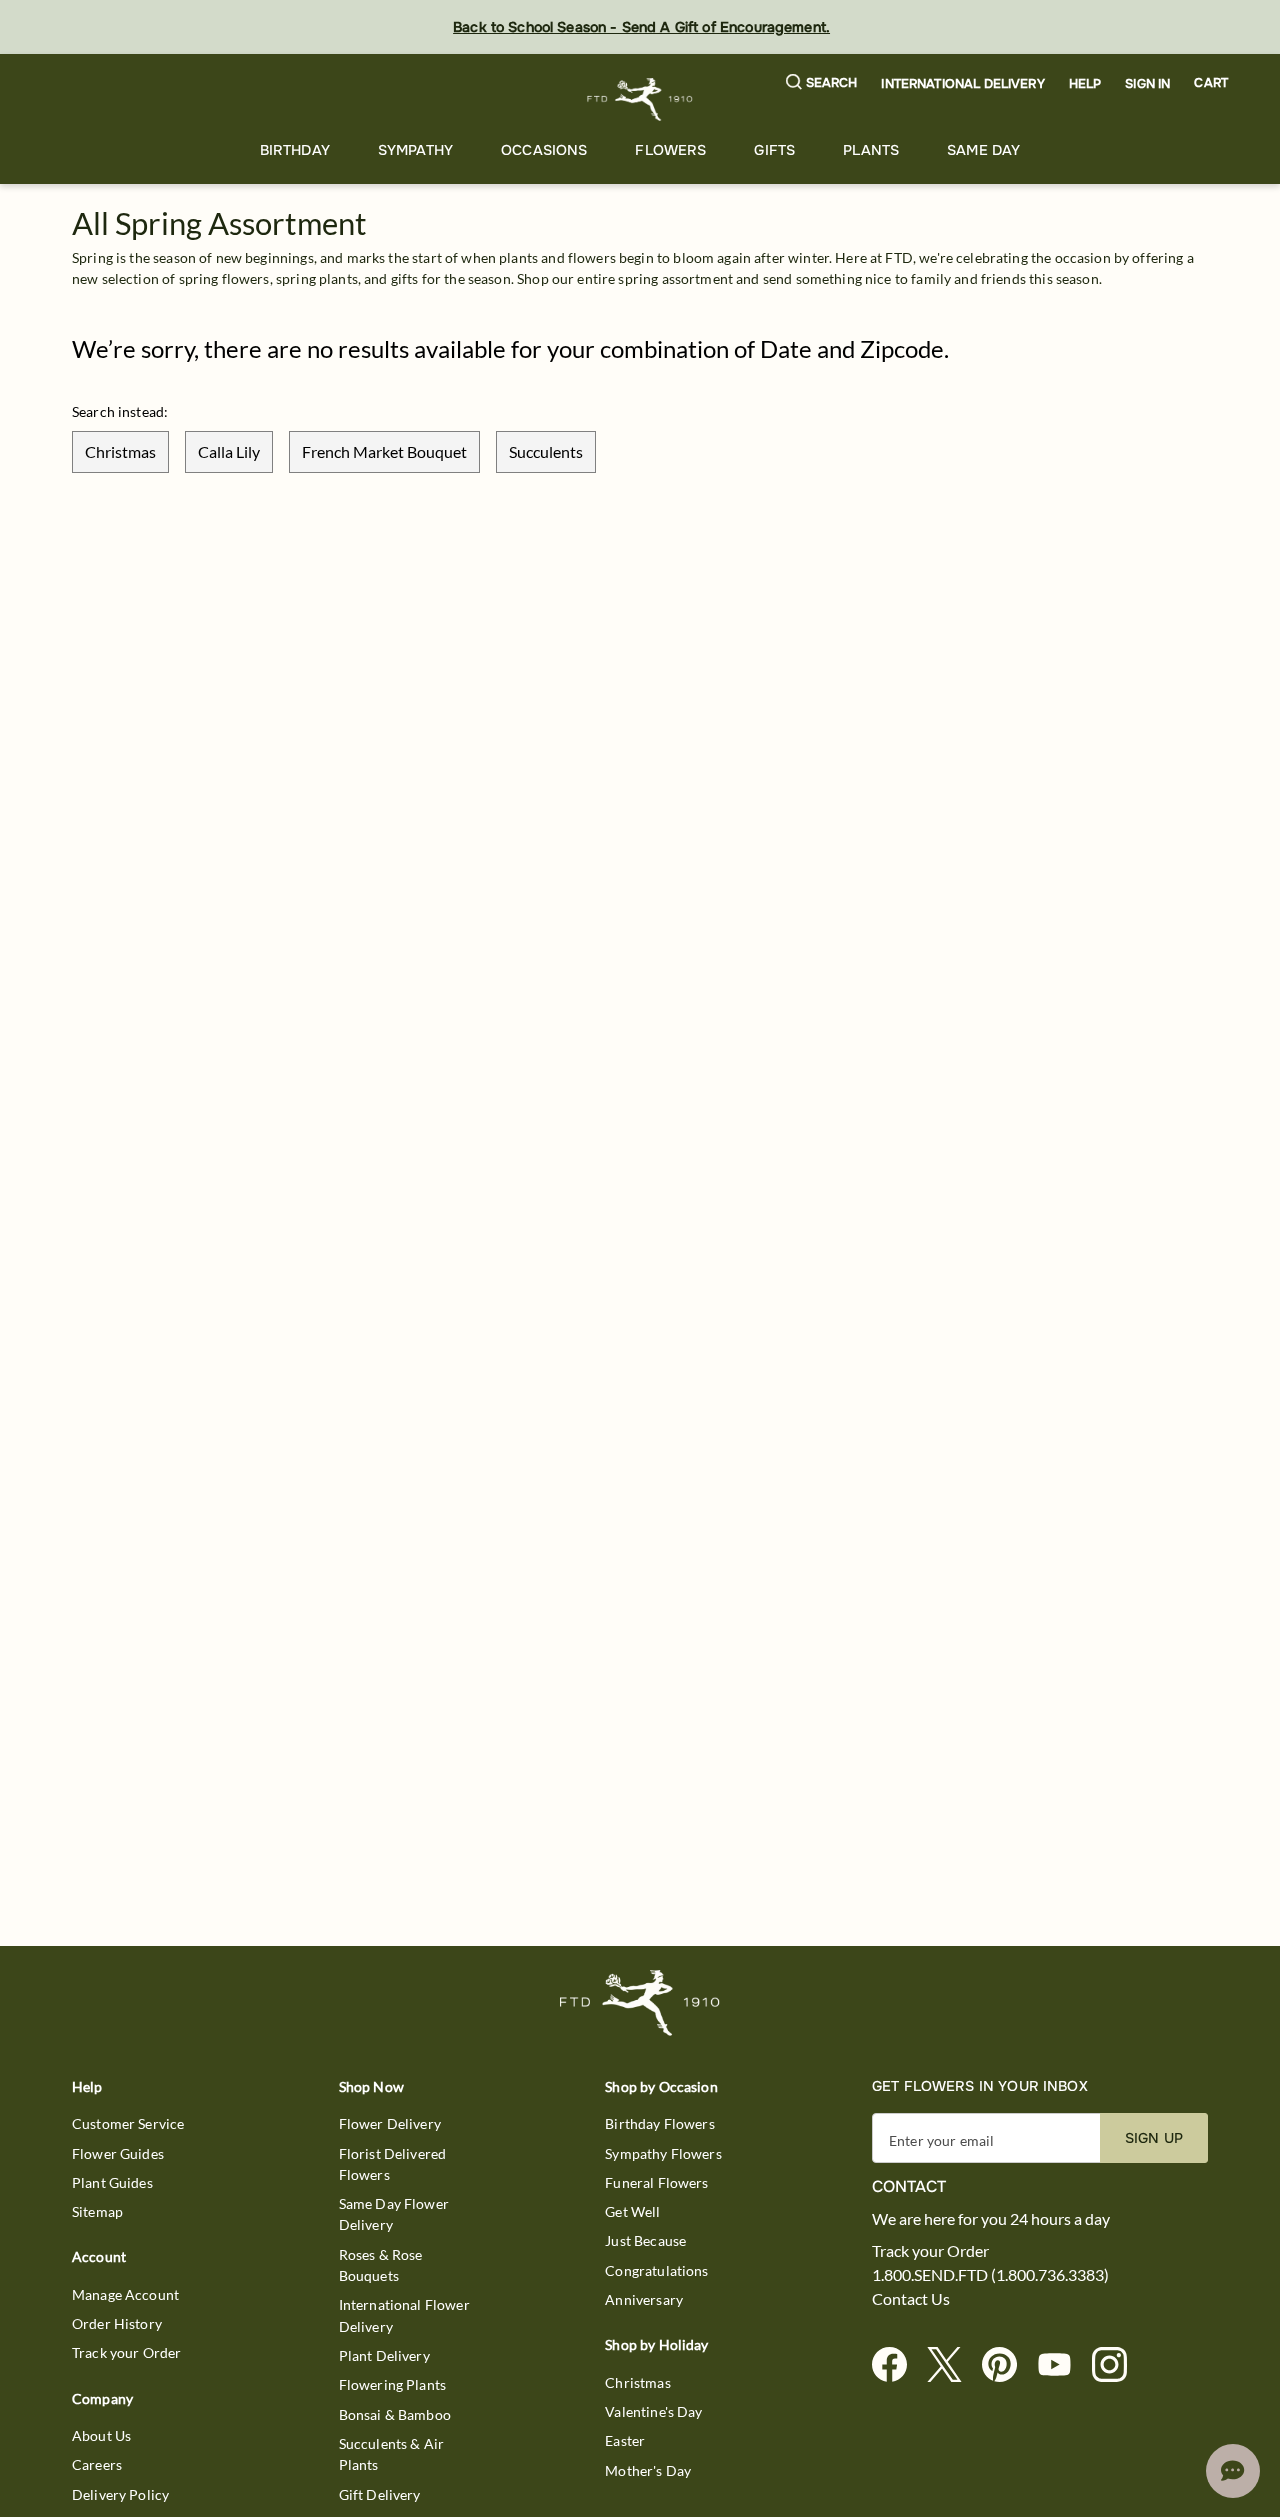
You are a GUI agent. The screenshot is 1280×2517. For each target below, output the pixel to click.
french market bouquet (384, 451)
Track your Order (126, 2352)
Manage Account (125, 2294)
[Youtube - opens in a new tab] (1062, 2365)
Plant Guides (112, 2182)
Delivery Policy (120, 2494)
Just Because (645, 2240)
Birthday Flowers (659, 2123)
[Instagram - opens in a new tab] (1117, 2365)
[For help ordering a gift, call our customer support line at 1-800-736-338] (640, 99)
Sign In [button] (1147, 84)
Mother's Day (648, 2470)
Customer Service (128, 2123)
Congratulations (656, 2270)
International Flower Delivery (404, 2315)
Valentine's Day (653, 2411)
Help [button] (1085, 84)
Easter (625, 2440)
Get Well (632, 2211)
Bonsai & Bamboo (395, 2414)
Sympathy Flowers (663, 2153)
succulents (546, 451)
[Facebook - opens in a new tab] (897, 2365)
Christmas (637, 2382)
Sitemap (97, 2211)
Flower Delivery (390, 2123)
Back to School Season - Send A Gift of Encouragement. (641, 27)
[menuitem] (295, 150)
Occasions (544, 150)
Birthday (295, 150)
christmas (120, 451)
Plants (871, 150)
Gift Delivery (380, 2494)
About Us (101, 2435)
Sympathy (415, 150)
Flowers (670, 150)
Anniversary (644, 2299)
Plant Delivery (384, 2355)
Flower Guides (118, 2153)
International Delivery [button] (962, 84)
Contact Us (911, 2299)
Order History (117, 2323)
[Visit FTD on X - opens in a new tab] (952, 2365)
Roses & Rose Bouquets (381, 2265)
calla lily (229, 451)
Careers (97, 2464)
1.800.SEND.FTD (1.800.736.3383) (990, 2275)
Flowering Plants (392, 2384)
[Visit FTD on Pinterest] (1007, 2365)
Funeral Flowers (656, 2182)
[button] (822, 83)
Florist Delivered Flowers (393, 2164)
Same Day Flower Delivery (394, 2214)
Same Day (983, 150)
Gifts (774, 150)
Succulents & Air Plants (391, 2454)
